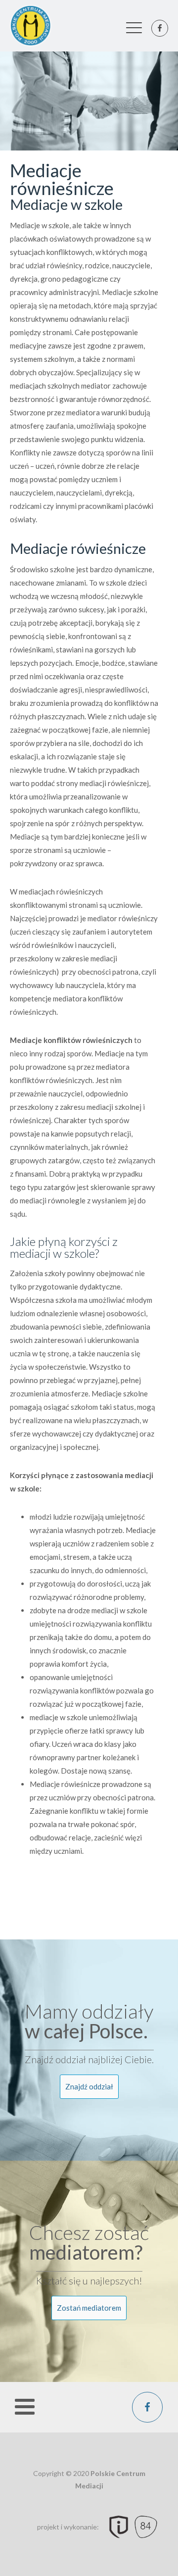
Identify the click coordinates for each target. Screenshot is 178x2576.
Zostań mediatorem (89, 2308)
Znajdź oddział (89, 2086)
